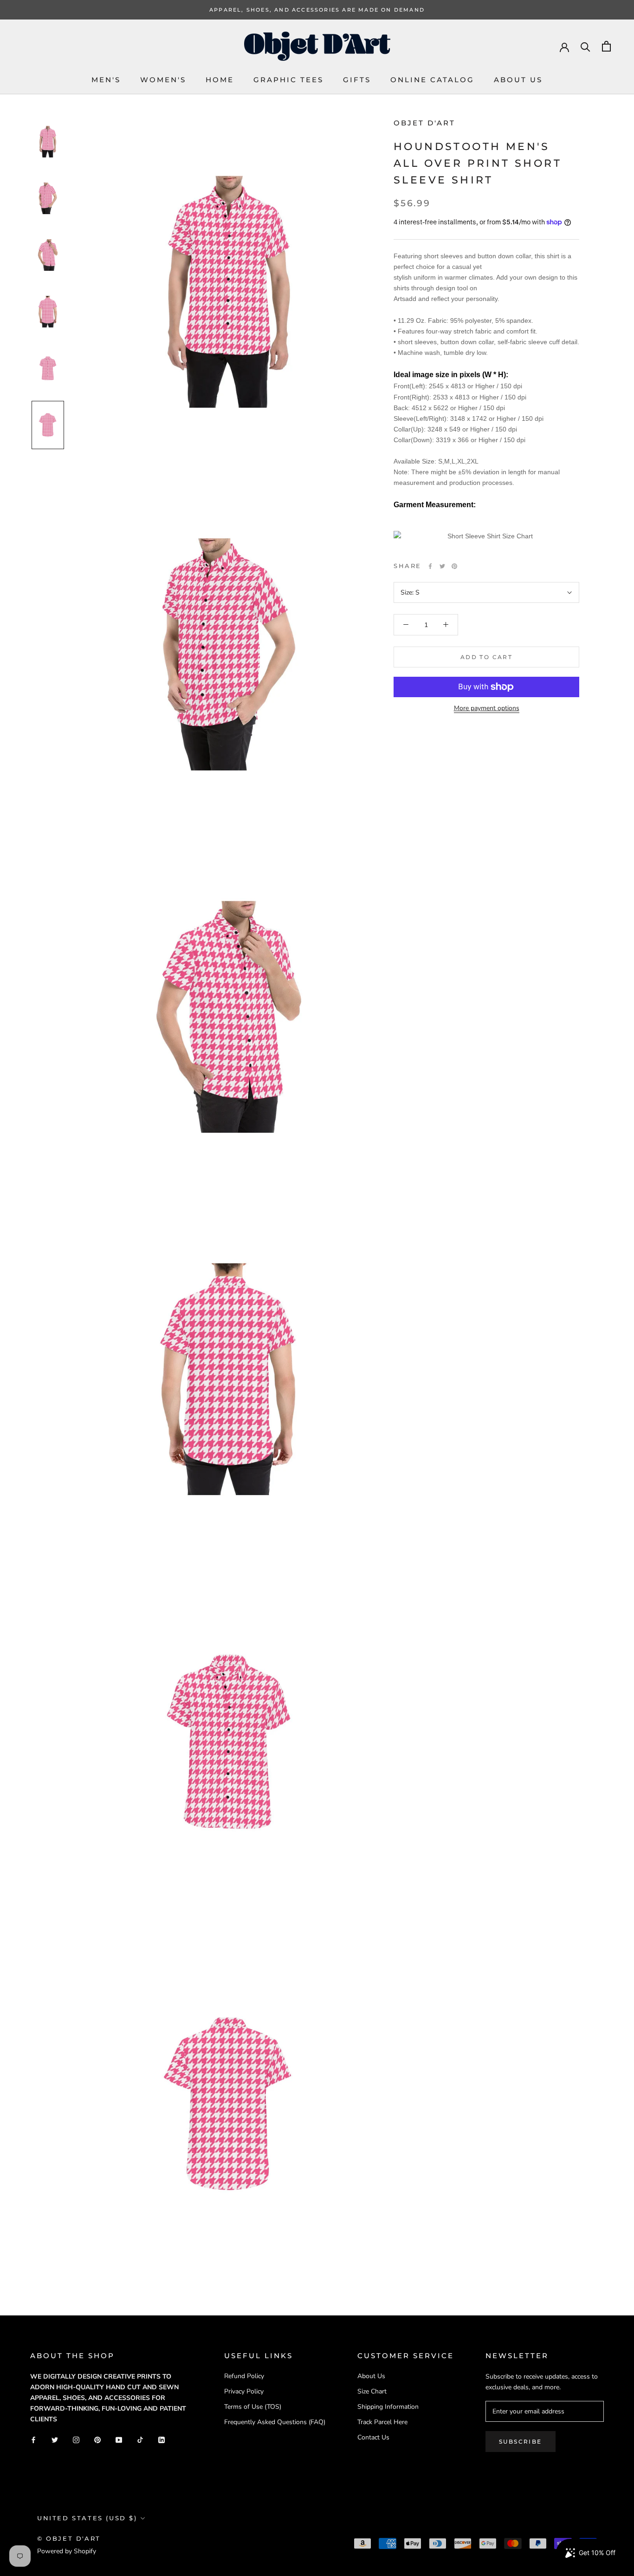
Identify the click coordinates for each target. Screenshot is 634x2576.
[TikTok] (140, 2439)
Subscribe (521, 2442)
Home (220, 80)
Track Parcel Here (382, 2422)
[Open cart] (606, 46)
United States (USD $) (87, 2518)
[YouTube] (119, 2439)
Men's (106, 80)
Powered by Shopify (67, 2551)
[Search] (585, 46)
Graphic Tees (288, 80)
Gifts (357, 80)
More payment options (487, 708)
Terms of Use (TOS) (253, 2407)
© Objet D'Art (69, 2538)
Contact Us (373, 2437)
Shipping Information (388, 2407)
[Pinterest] (454, 566)
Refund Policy (244, 2376)
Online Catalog (432, 80)
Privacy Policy (244, 2391)
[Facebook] (430, 566)
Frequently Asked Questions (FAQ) (275, 2422)
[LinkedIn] (162, 2439)
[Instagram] (76, 2439)
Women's (163, 80)
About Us (518, 80)
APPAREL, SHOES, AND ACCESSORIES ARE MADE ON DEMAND (317, 10)
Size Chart (372, 2391)
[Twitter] (442, 566)
